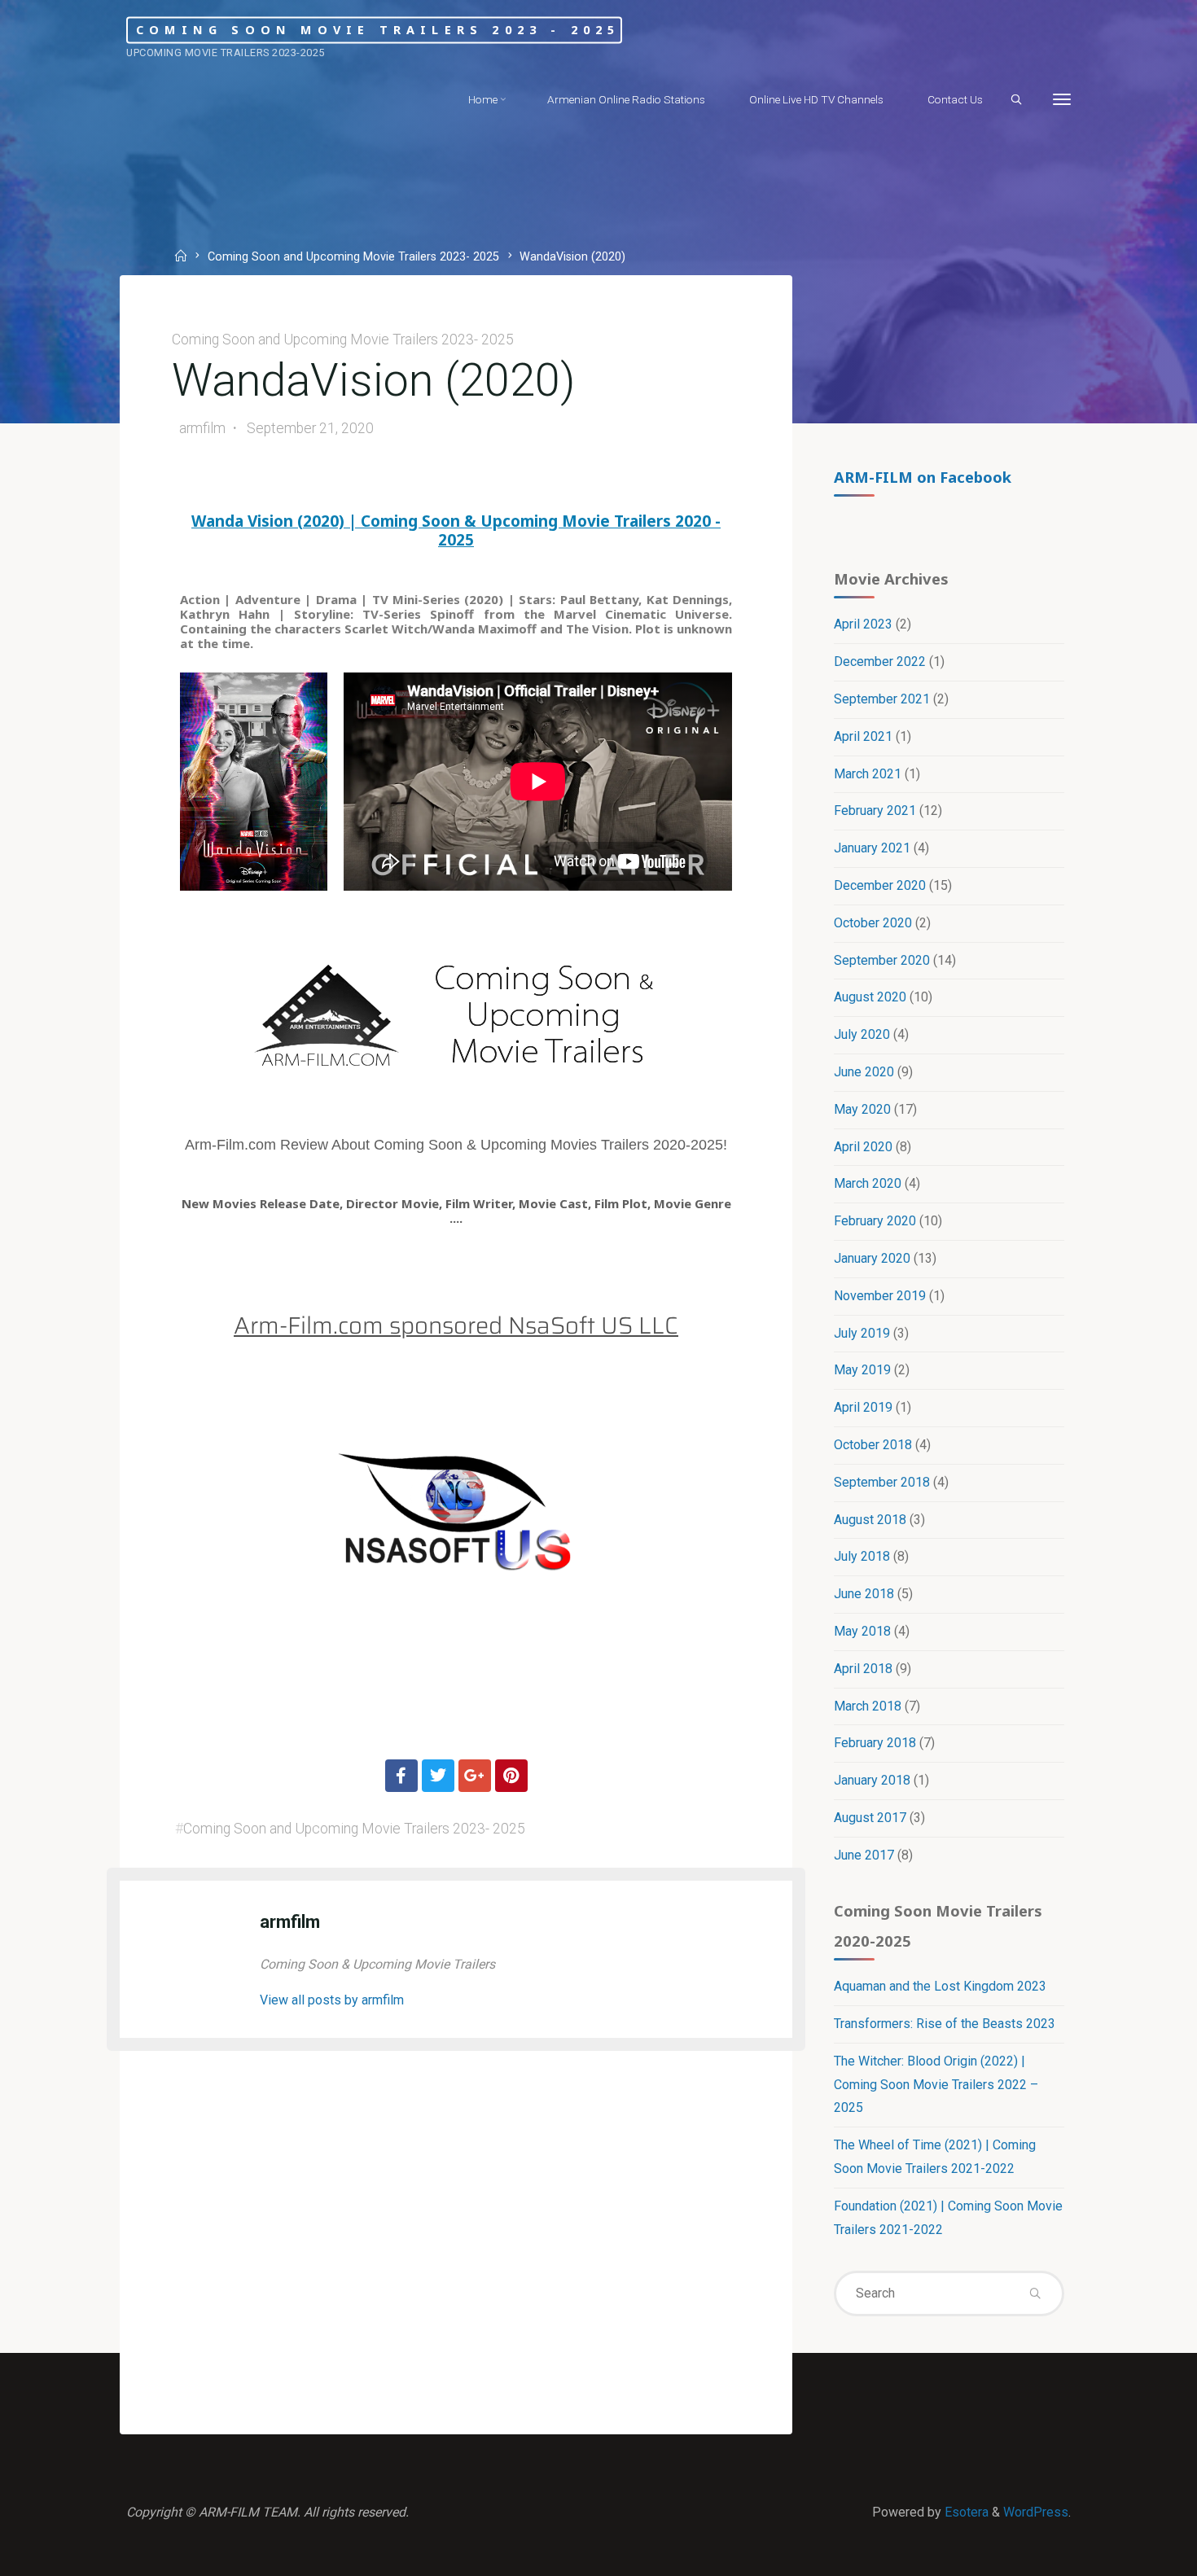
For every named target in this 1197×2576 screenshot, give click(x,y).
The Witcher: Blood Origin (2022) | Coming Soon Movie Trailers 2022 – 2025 (936, 2085)
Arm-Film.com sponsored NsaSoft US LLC (456, 1325)
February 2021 (875, 810)
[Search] (1016, 100)
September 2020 (882, 960)
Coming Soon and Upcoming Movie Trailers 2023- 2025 (353, 258)
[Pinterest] (511, 1776)
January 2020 (872, 1258)
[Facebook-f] (401, 1776)
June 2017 (864, 1855)
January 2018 (872, 1780)
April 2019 (863, 1407)
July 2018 (862, 1556)
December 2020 (880, 885)
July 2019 (862, 1333)
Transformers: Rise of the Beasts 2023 (945, 2024)
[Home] (183, 258)
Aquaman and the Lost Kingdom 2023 (940, 1986)
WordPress (1036, 2512)
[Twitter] (438, 1776)
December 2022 (880, 662)
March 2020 (868, 1183)
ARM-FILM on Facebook (923, 477)
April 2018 (863, 1669)
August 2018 (870, 1520)
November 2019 (880, 1296)
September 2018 (882, 1482)
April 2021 (863, 736)
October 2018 (873, 1445)
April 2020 (863, 1147)
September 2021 (882, 699)
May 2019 (862, 1370)
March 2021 (868, 774)
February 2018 (875, 1743)
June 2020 (864, 1072)
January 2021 (872, 848)
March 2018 (868, 1706)
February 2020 (875, 1221)
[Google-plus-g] (475, 1776)
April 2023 (863, 624)
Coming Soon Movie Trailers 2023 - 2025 (378, 30)
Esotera (965, 2512)
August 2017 (870, 1818)
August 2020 (870, 997)
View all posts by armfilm (332, 2000)
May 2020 (862, 1109)
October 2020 (873, 923)
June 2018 (864, 1594)
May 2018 (862, 1631)
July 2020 (862, 1034)
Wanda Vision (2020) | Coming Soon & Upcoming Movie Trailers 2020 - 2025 (456, 530)
